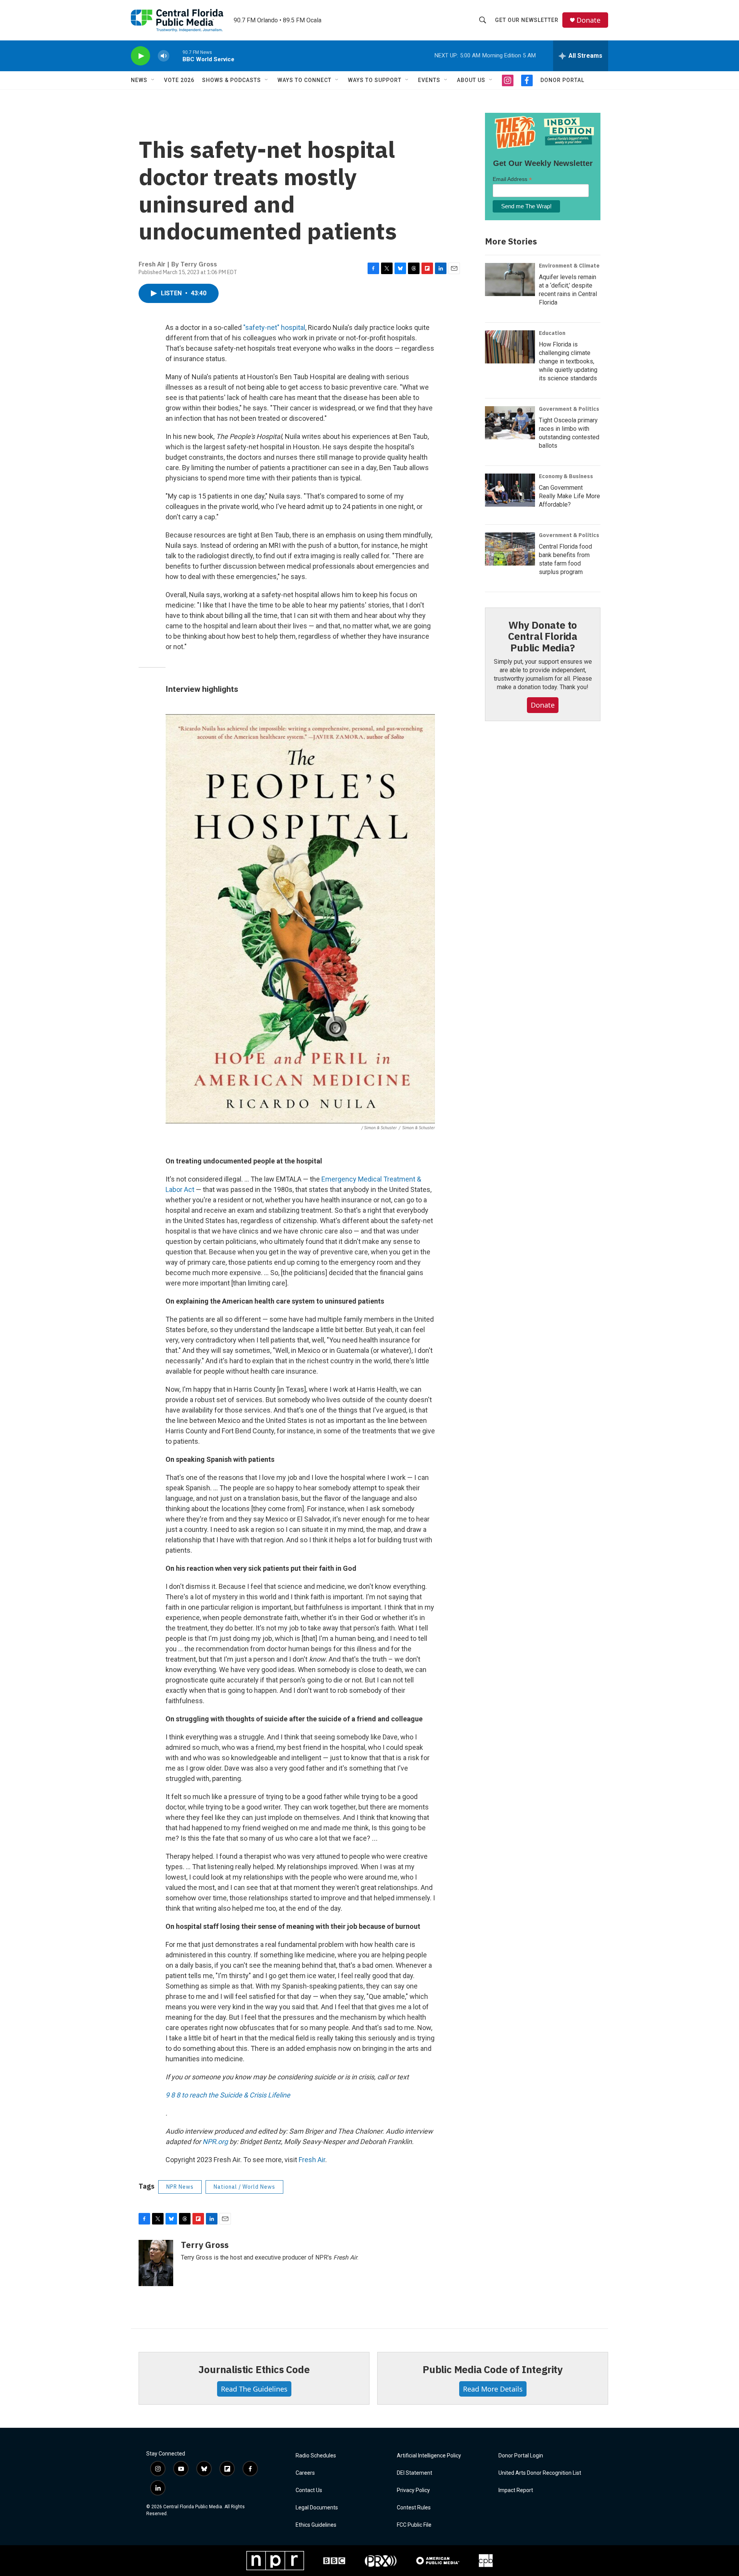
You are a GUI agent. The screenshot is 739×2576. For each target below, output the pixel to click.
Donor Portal (562, 80)
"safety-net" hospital (274, 327)
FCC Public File (414, 2525)
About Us (471, 80)
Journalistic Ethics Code (254, 2369)
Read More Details (493, 2389)
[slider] (176, 56)
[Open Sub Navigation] (153, 80)
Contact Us (309, 2490)
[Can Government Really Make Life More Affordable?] (510, 490)
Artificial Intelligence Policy (429, 2456)
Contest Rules (414, 2508)
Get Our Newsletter (527, 20)
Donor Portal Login (521, 2456)
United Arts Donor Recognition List (540, 2473)
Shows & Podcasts (232, 80)
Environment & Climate (569, 266)
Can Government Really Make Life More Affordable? (569, 496)
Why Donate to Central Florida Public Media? (543, 636)
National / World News (244, 2187)
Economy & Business (566, 476)
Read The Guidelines (254, 2389)
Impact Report (516, 2490)
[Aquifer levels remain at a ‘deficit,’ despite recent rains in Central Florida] (510, 280)
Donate (589, 20)
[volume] (164, 56)
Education (552, 333)
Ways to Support (375, 80)
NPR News (180, 2187)
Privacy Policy (413, 2490)
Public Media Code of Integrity (493, 2369)
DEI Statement (415, 2473)
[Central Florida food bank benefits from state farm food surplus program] (510, 549)
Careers (305, 2473)
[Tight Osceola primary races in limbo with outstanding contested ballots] (510, 423)
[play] (140, 56)
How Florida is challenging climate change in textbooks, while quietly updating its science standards (568, 361)
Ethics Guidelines (316, 2525)
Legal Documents (317, 2508)
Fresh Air (312, 2160)
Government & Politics (569, 409)
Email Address (512, 179)
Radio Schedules (316, 2456)
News (139, 80)
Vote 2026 (179, 80)
